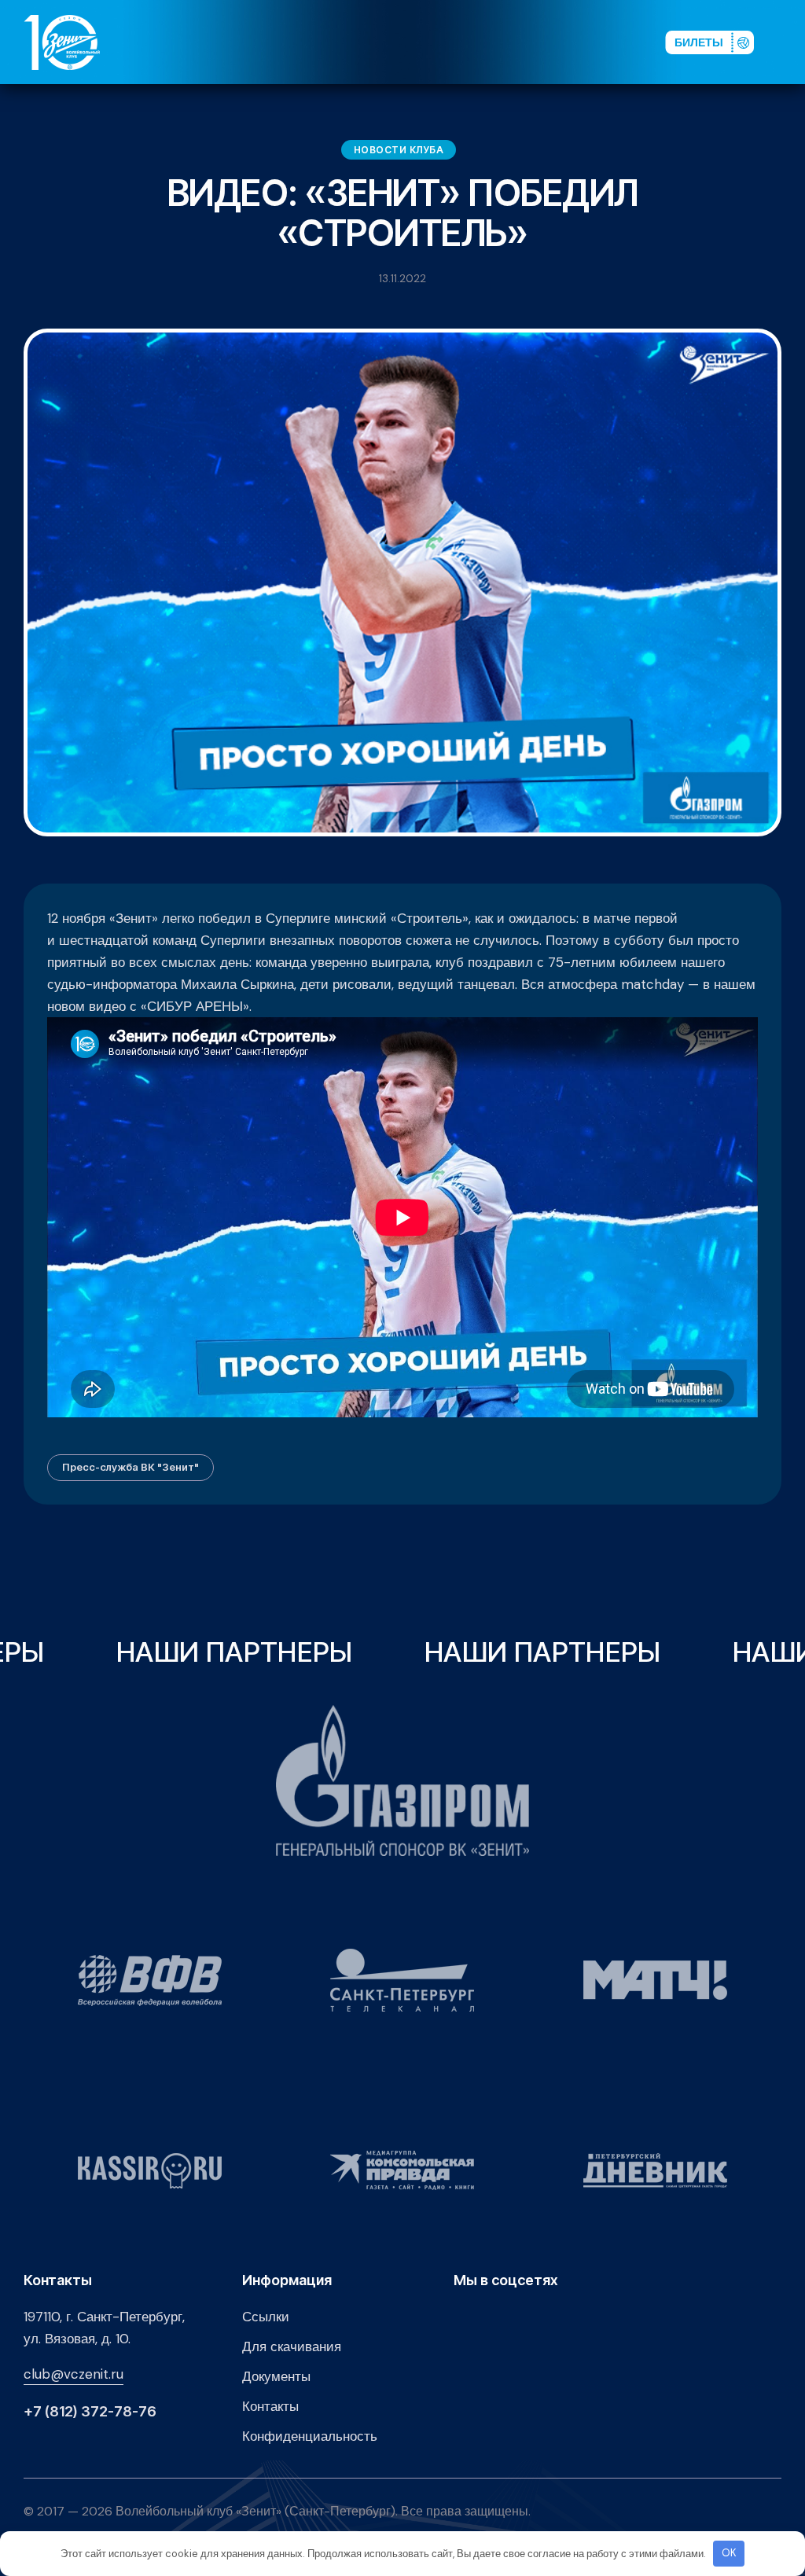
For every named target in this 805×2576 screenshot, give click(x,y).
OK (729, 2553)
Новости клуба (399, 150)
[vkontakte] (486, 42)
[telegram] (561, 42)
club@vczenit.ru (74, 2374)
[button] (788, 42)
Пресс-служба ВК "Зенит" (130, 1467)
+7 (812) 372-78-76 (90, 2412)
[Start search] (610, 42)
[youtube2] (511, 42)
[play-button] (536, 42)
